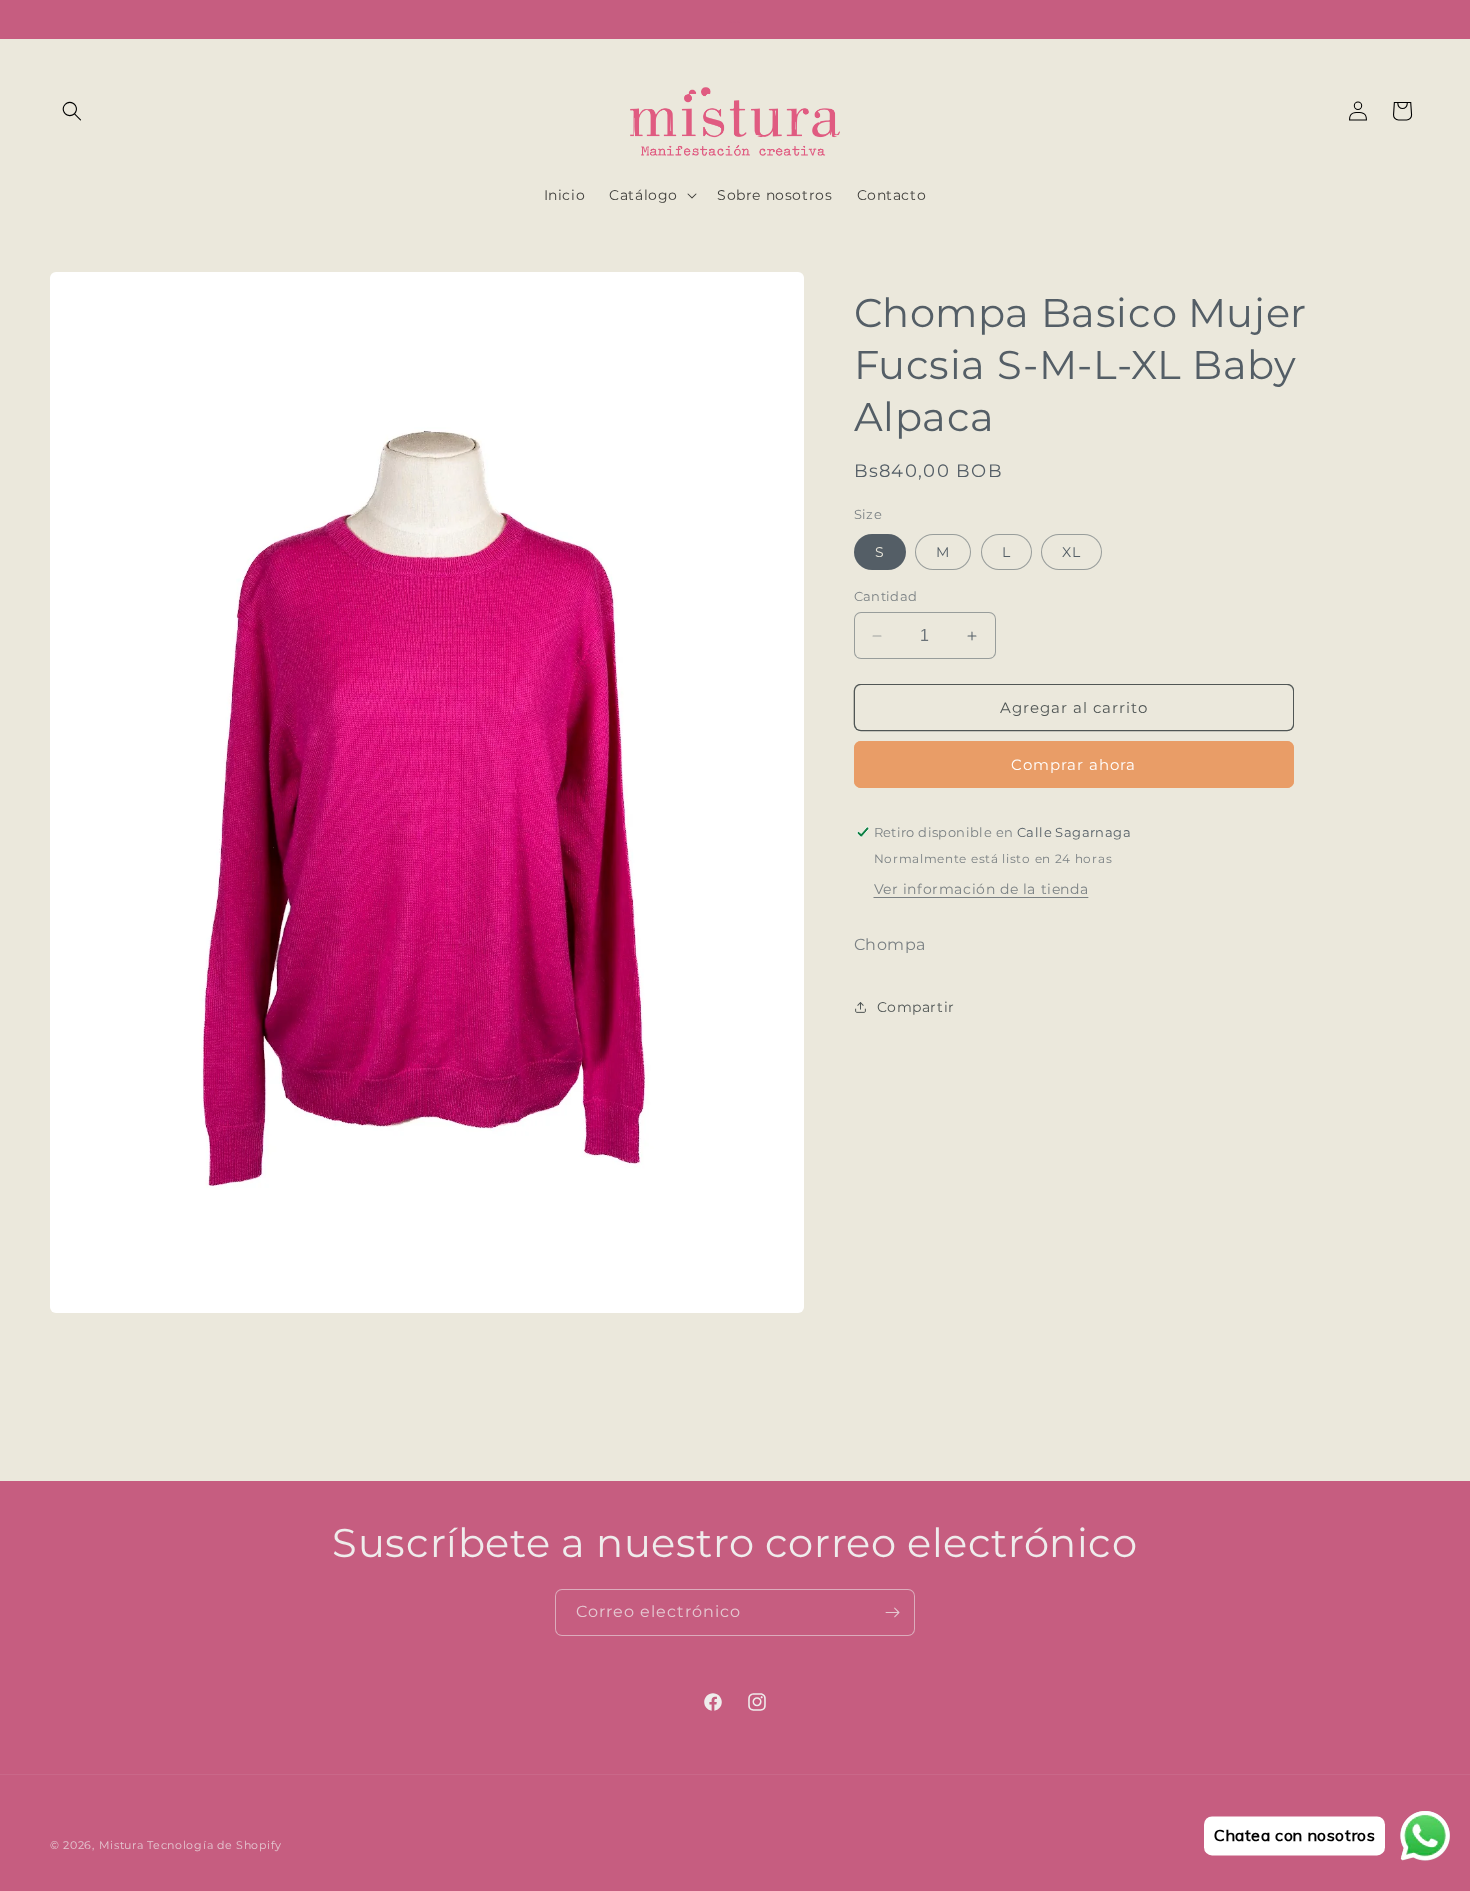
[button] (72, 111)
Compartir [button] (916, 1007)
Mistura (121, 1845)
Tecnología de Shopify (214, 1845)
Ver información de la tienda (981, 889)
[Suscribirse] (892, 1612)
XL (1071, 552)
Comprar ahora (1073, 764)
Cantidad (886, 596)
